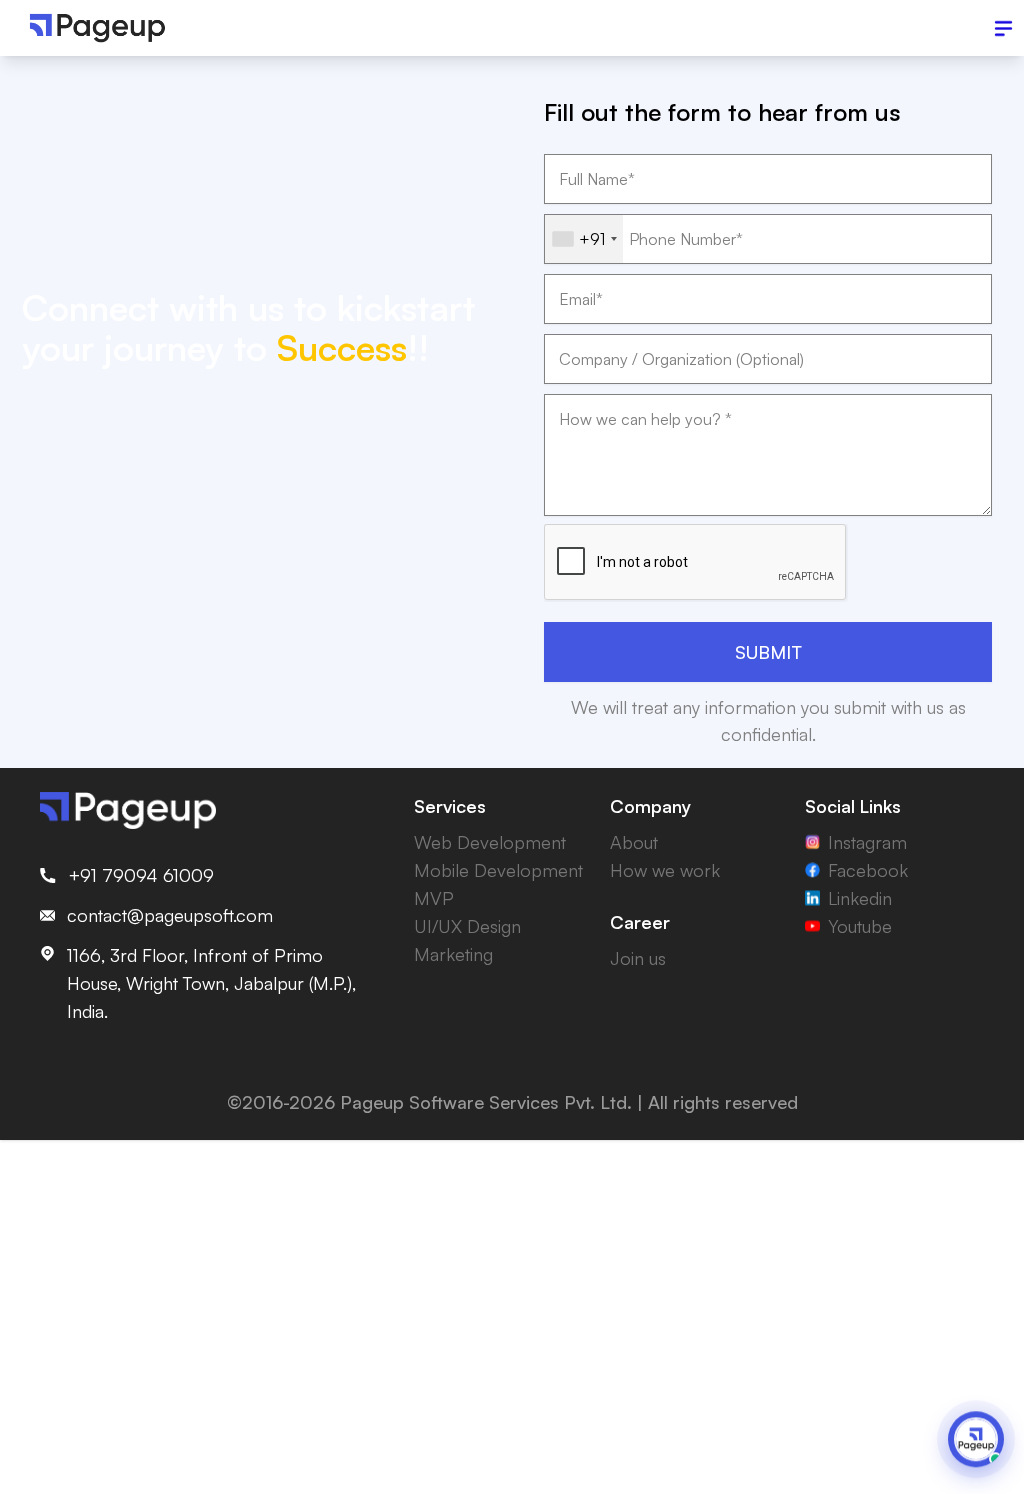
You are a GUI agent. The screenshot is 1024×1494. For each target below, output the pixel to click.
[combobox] (584, 239)
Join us (638, 958)
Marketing (453, 954)
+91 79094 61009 (141, 875)
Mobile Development (498, 870)
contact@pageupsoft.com (170, 915)
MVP (434, 898)
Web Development (490, 842)
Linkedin (860, 898)
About (634, 842)
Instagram (867, 842)
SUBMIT (768, 652)
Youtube (860, 926)
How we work (665, 870)
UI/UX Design (467, 926)
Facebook (868, 870)
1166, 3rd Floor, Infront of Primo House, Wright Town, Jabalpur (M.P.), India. (211, 983)
